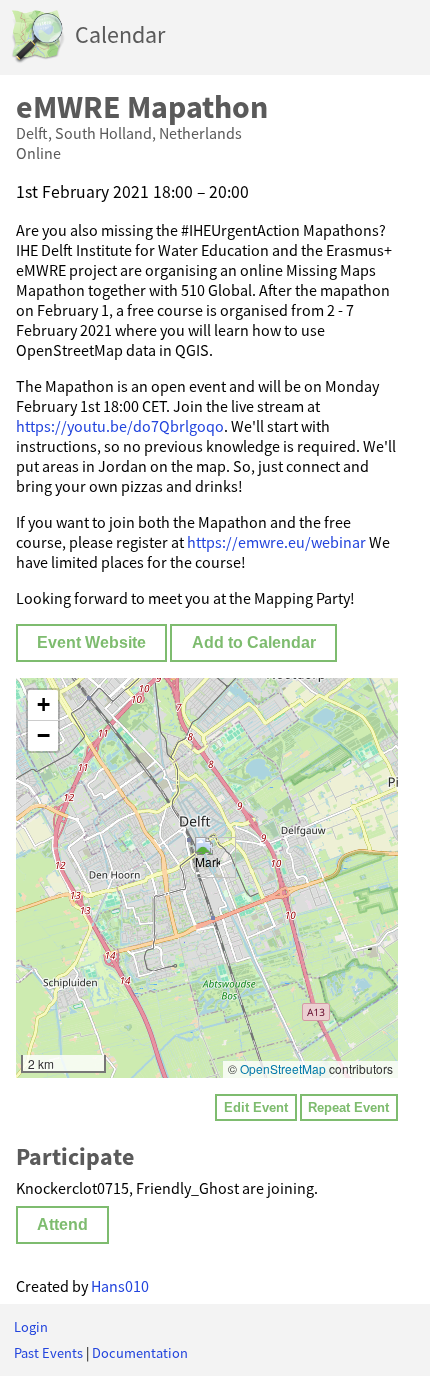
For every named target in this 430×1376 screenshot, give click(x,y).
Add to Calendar (254, 642)
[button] (207, 857)
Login (31, 1327)
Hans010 (120, 1286)
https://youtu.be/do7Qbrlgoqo (120, 426)
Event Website (91, 642)
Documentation (140, 1353)
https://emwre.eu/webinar (276, 542)
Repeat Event (348, 1107)
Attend (62, 1224)
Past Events (48, 1353)
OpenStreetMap (283, 1068)
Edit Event (256, 1107)
